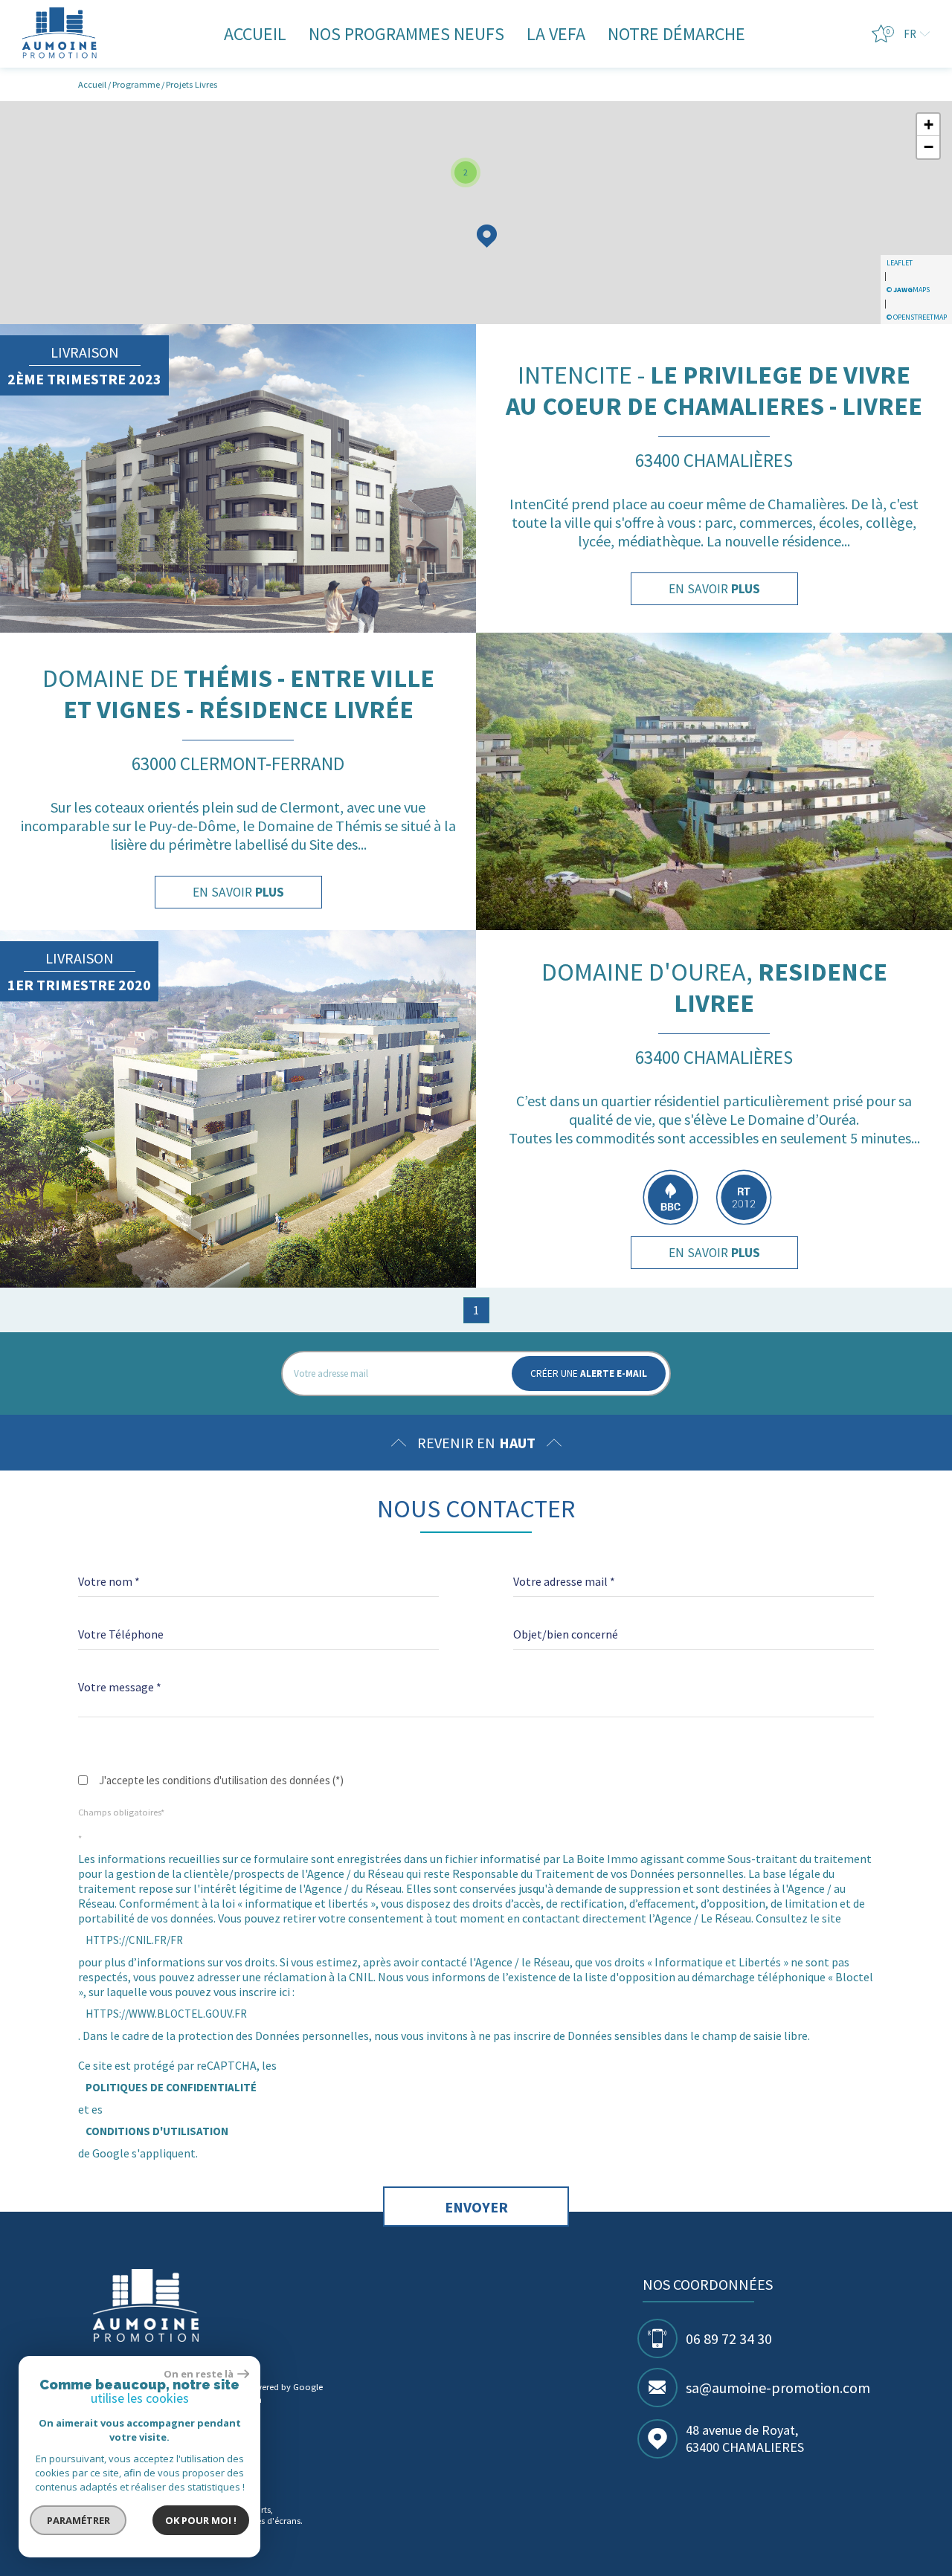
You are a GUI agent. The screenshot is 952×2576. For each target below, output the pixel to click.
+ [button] (929, 125)
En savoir (714, 589)
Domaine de (238, 694)
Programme (136, 84)
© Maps (908, 290)
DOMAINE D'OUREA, (714, 987)
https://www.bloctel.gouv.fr (166, 2014)
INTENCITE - (714, 390)
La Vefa (556, 34)
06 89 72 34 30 (729, 2338)
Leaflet (900, 263)
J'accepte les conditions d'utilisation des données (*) (221, 1780)
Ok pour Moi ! (201, 2520)
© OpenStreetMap (917, 317)
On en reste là (199, 2374)
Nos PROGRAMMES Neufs (406, 34)
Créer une (589, 1373)
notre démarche (676, 34)
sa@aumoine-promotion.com (778, 2388)
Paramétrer (78, 2520)
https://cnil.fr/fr (134, 1940)
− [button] (929, 147)
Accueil (255, 34)
